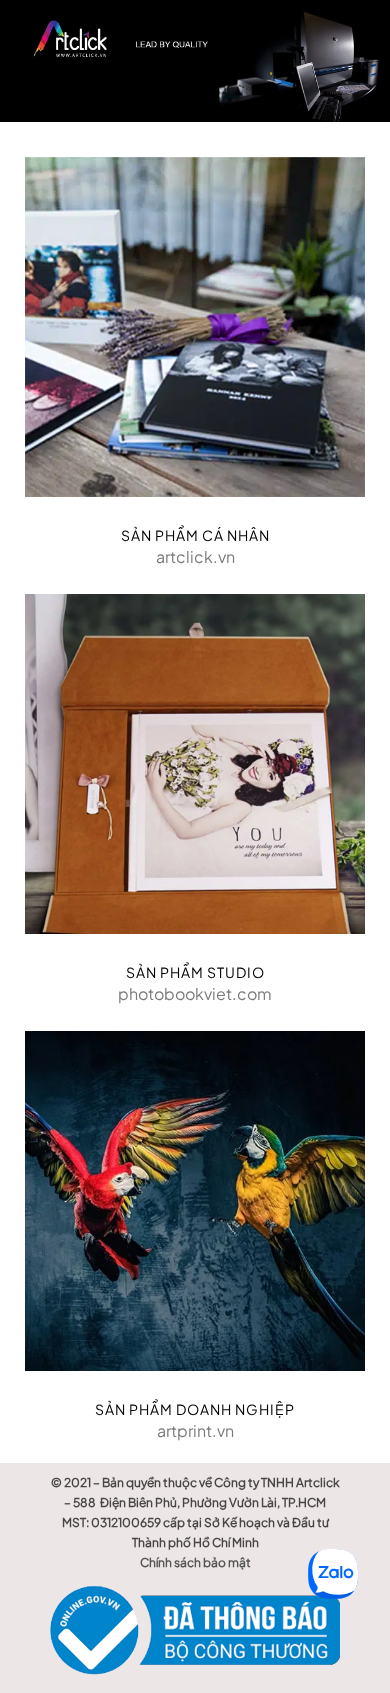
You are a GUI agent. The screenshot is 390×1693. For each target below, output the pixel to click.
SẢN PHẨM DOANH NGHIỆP (195, 1409)
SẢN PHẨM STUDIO (195, 972)
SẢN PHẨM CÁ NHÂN (195, 535)
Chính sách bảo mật (195, 1562)
